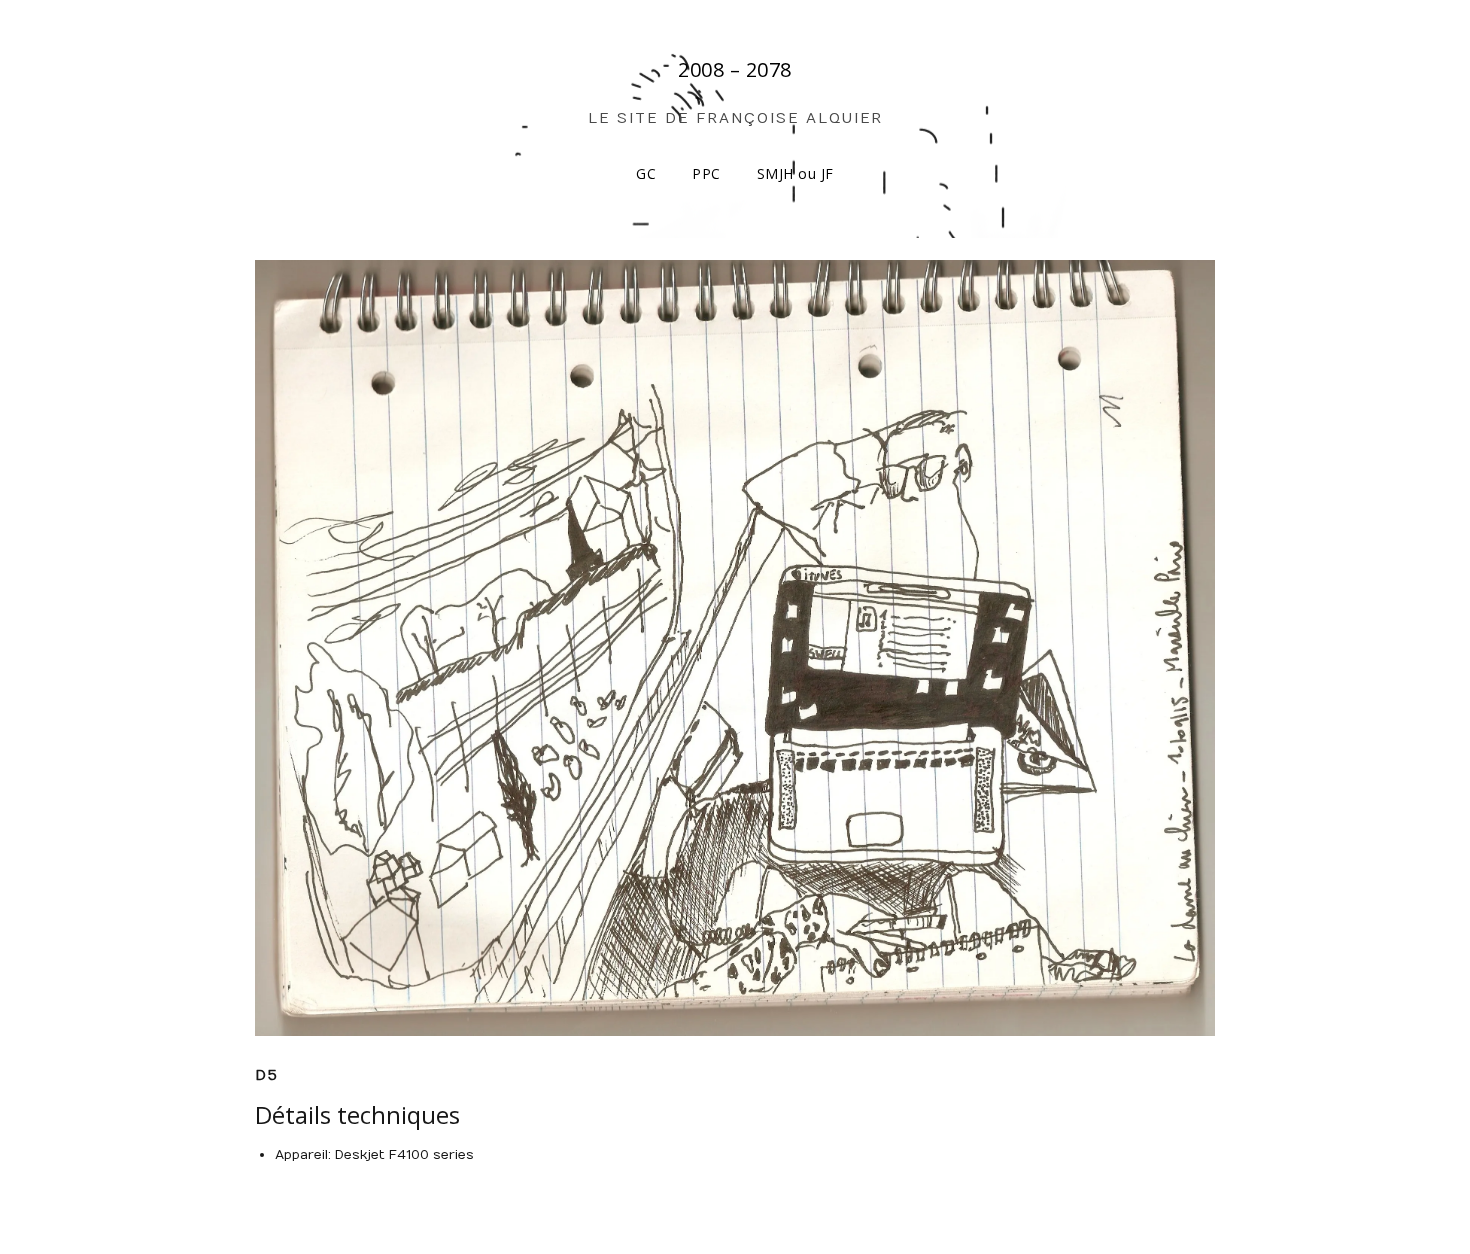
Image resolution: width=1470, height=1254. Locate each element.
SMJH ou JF (795, 173)
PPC (706, 173)
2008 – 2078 (735, 69)
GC (646, 173)
